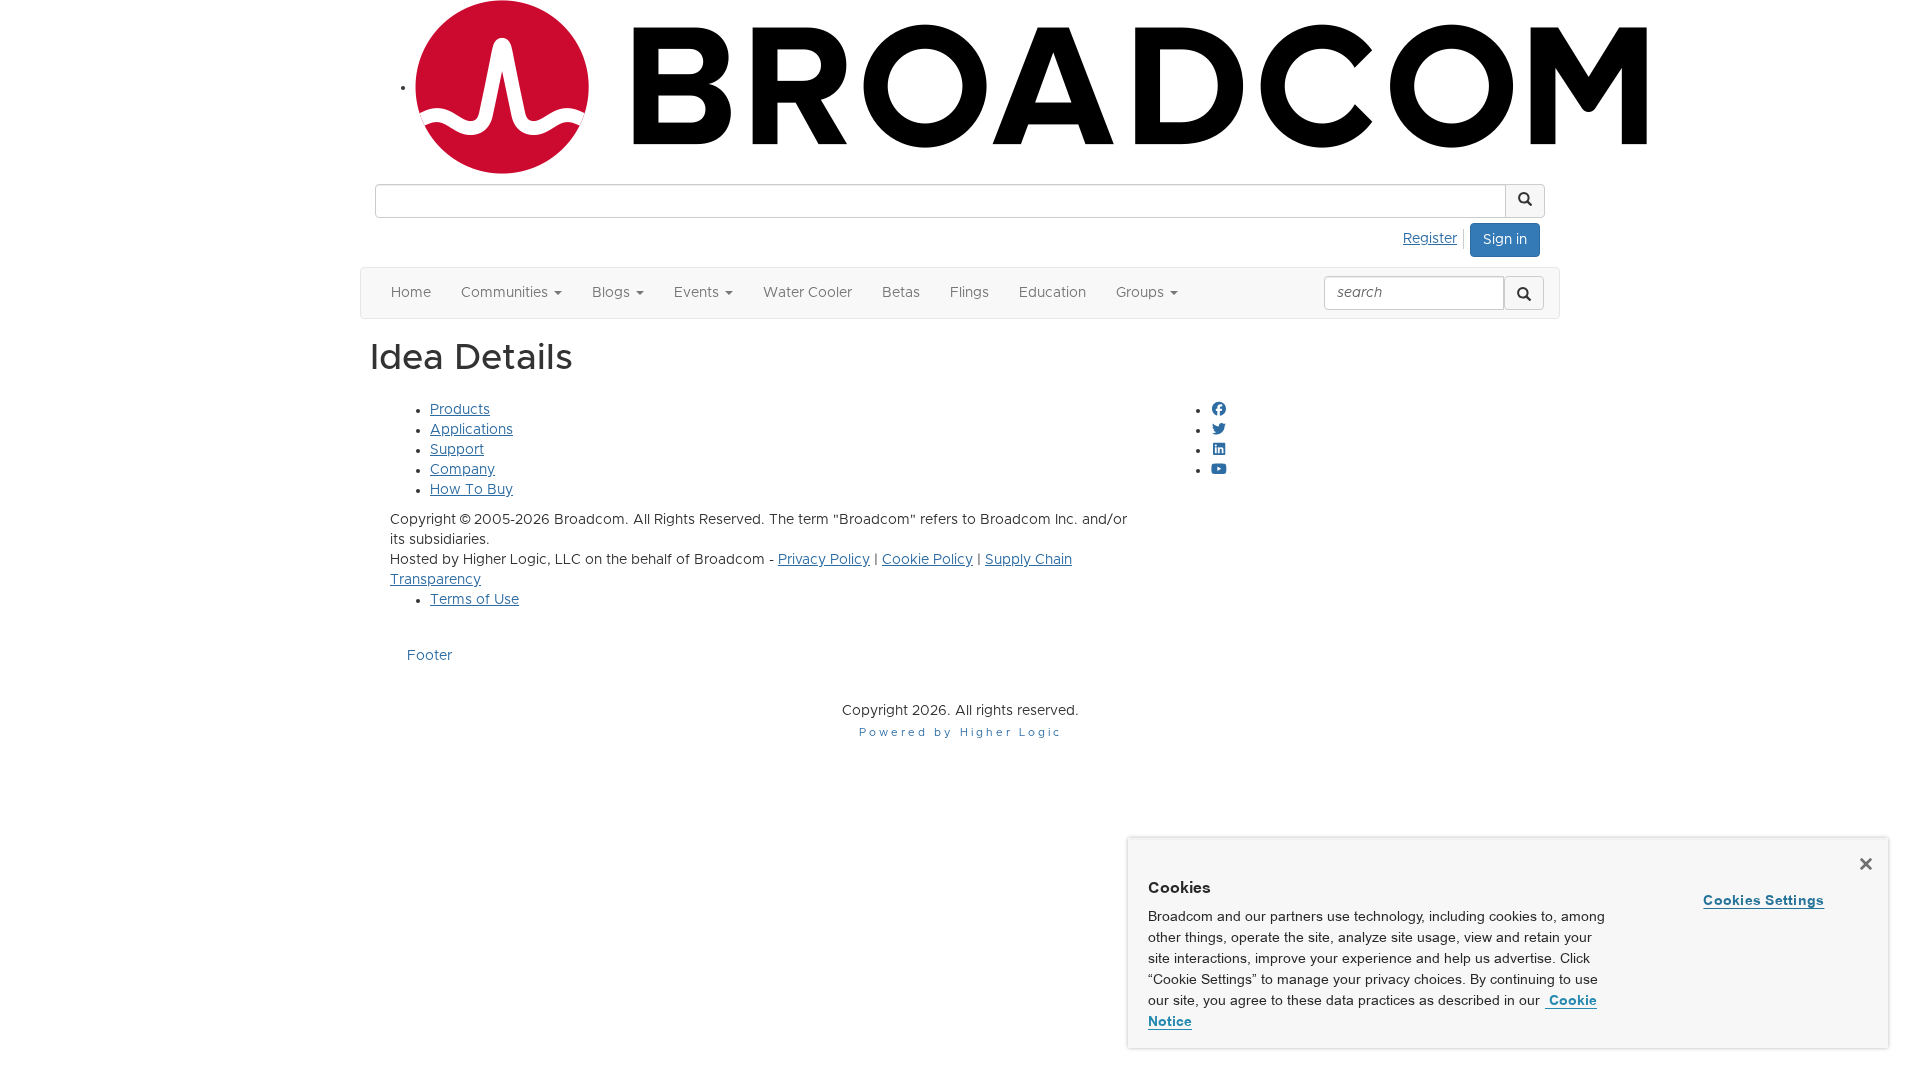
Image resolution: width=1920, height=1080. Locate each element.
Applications (471, 430)
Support (457, 450)
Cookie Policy (927, 560)
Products (460, 410)
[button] (1525, 201)
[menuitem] (1435, 236)
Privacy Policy (824, 560)
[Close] (1866, 864)
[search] (1524, 293)
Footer (429, 656)
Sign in (1505, 240)
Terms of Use (474, 600)
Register (1430, 239)
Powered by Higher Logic (960, 732)
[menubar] (1435, 236)
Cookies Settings (1763, 900)
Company (462, 470)
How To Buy (471, 490)
